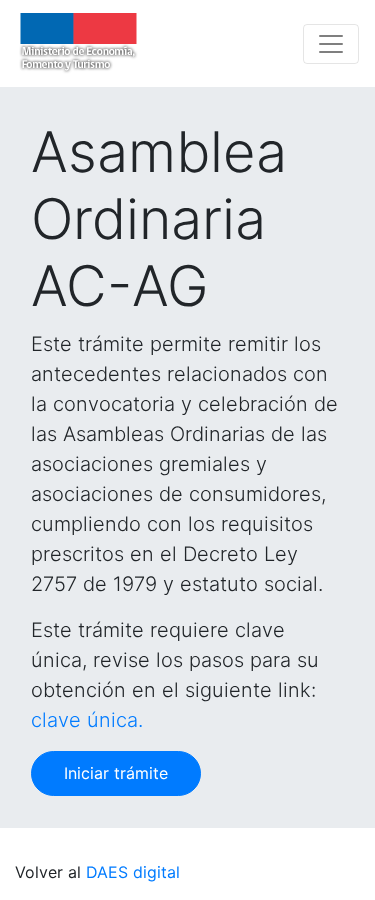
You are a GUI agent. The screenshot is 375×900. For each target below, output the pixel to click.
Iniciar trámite (116, 773)
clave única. (87, 720)
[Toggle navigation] (331, 44)
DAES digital (133, 872)
